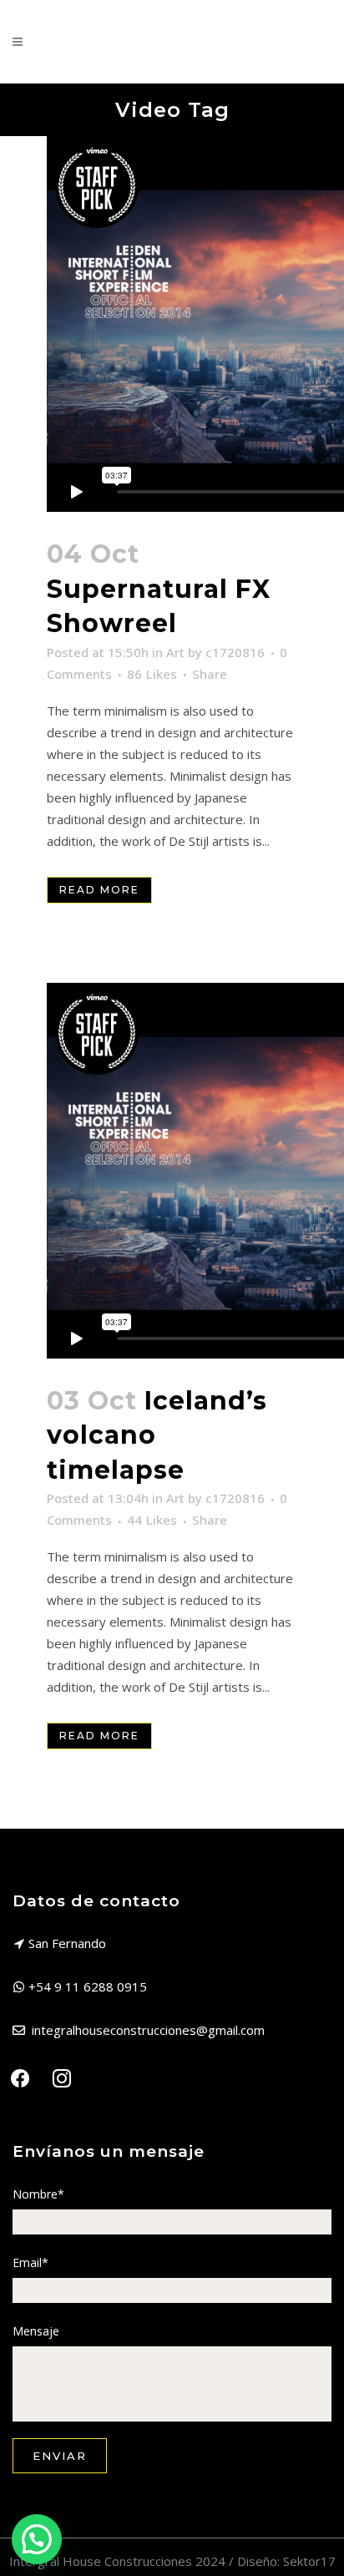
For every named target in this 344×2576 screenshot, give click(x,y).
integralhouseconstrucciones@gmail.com (148, 2030)
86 (152, 674)
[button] (37, 2539)
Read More (99, 890)
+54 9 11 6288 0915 (88, 1986)
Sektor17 (309, 2561)
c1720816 (235, 652)
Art (175, 652)
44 (152, 1520)
